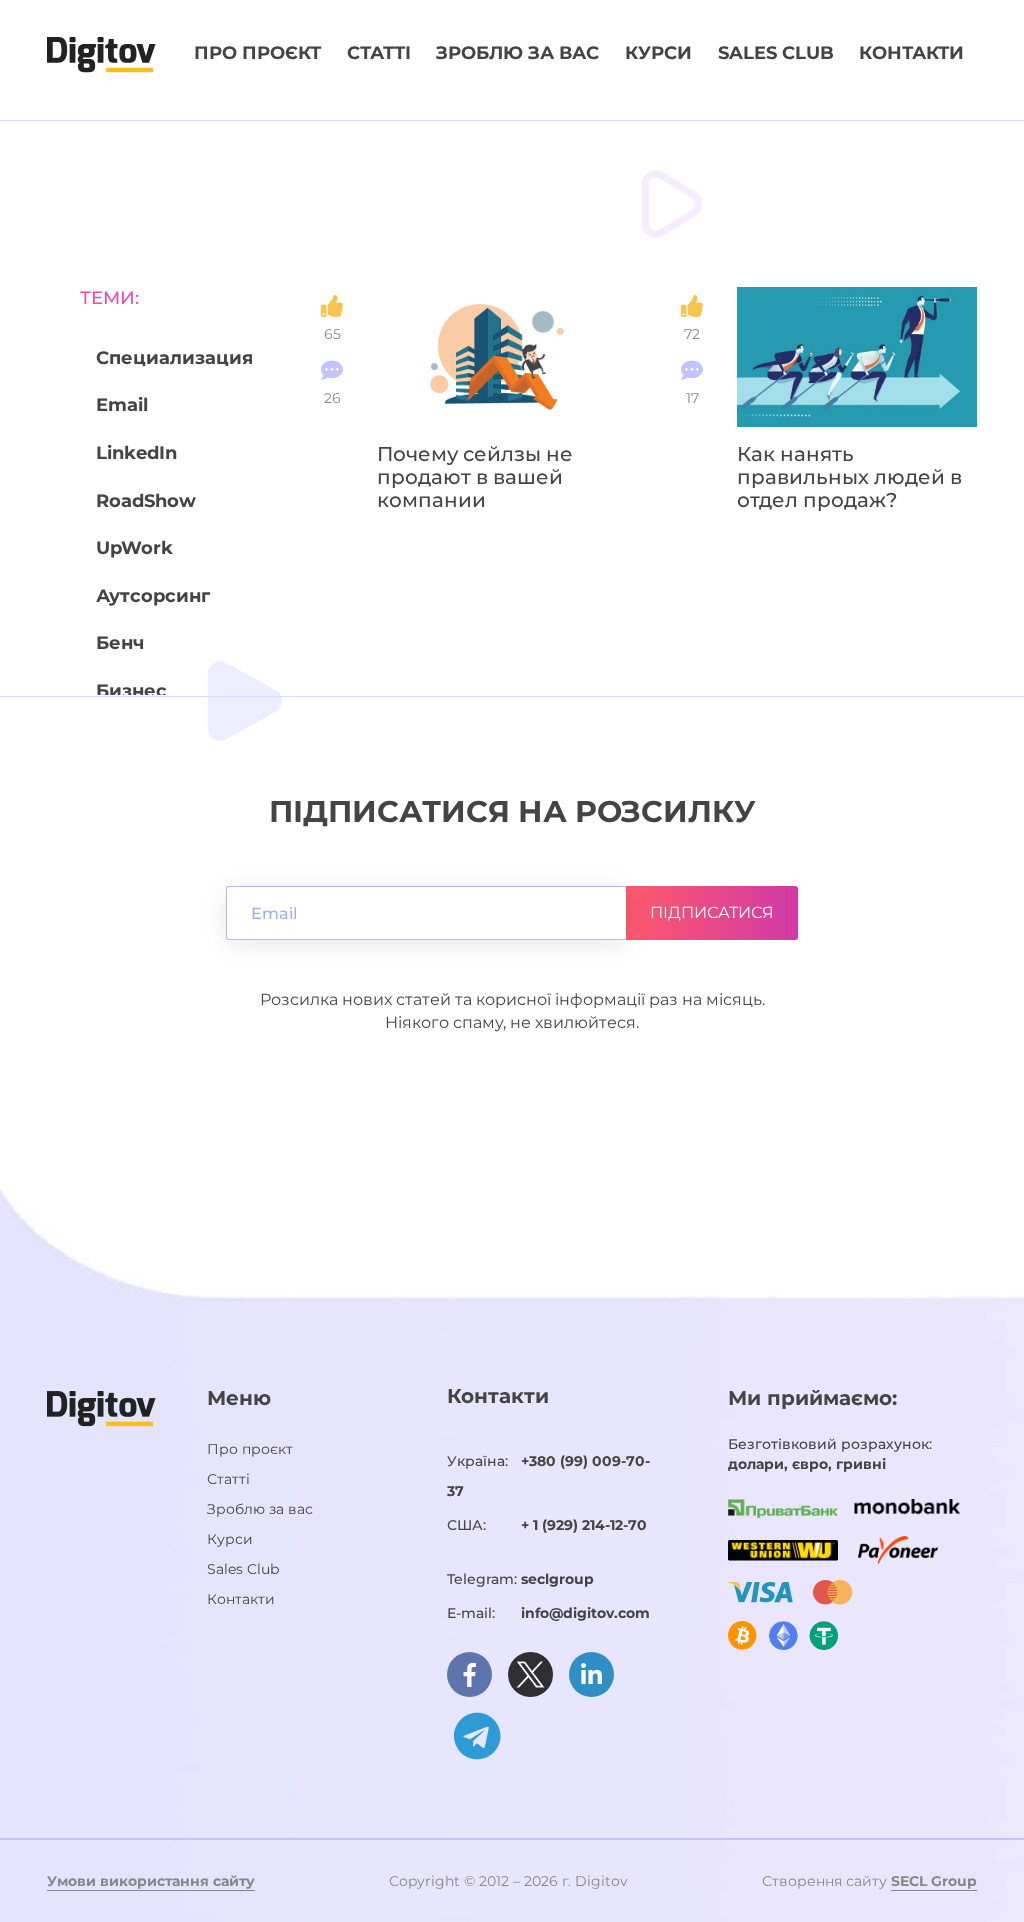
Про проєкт (257, 53)
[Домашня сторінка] (101, 53)
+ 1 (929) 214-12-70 (584, 1525)
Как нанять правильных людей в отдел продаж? (849, 477)
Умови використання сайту (151, 1881)
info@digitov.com (585, 1613)
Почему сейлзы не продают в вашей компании (475, 477)
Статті (379, 53)
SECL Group (934, 1881)
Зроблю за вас (517, 53)
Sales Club (776, 53)
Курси (658, 53)
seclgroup (557, 1579)
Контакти (911, 53)
